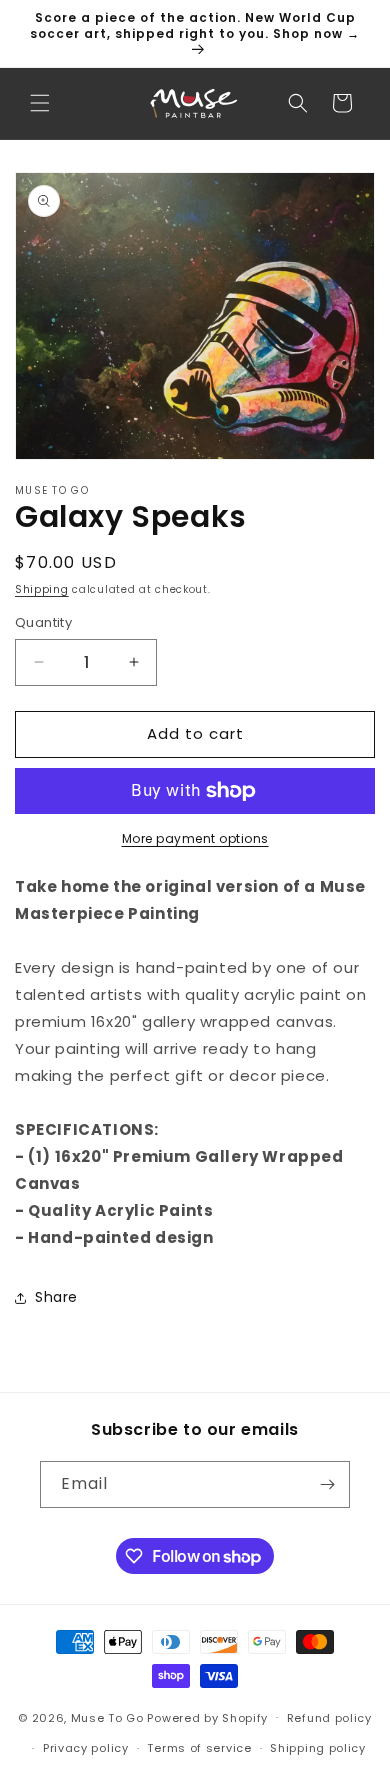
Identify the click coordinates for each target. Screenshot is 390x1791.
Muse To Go (107, 1717)
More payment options (195, 838)
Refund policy (329, 1718)
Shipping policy (318, 1748)
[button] (40, 103)
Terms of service (199, 1748)
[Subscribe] (327, 1484)
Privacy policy (86, 1748)
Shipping (42, 589)
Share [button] (56, 1297)
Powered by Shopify (207, 1717)
